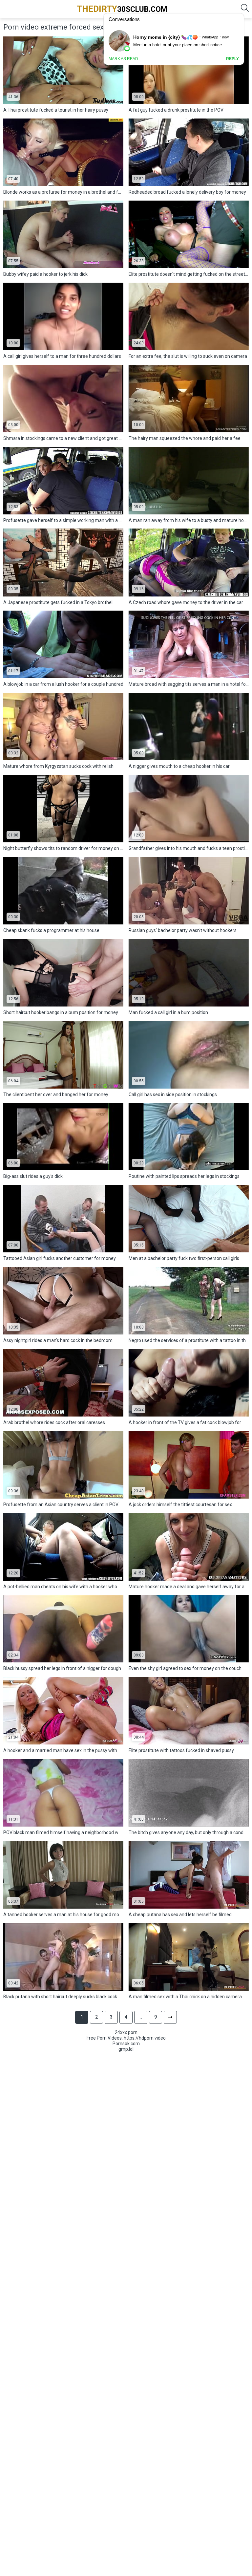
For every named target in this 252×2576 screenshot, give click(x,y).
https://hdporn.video (145, 2038)
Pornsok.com (126, 2044)
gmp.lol (126, 2049)
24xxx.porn (126, 2032)
